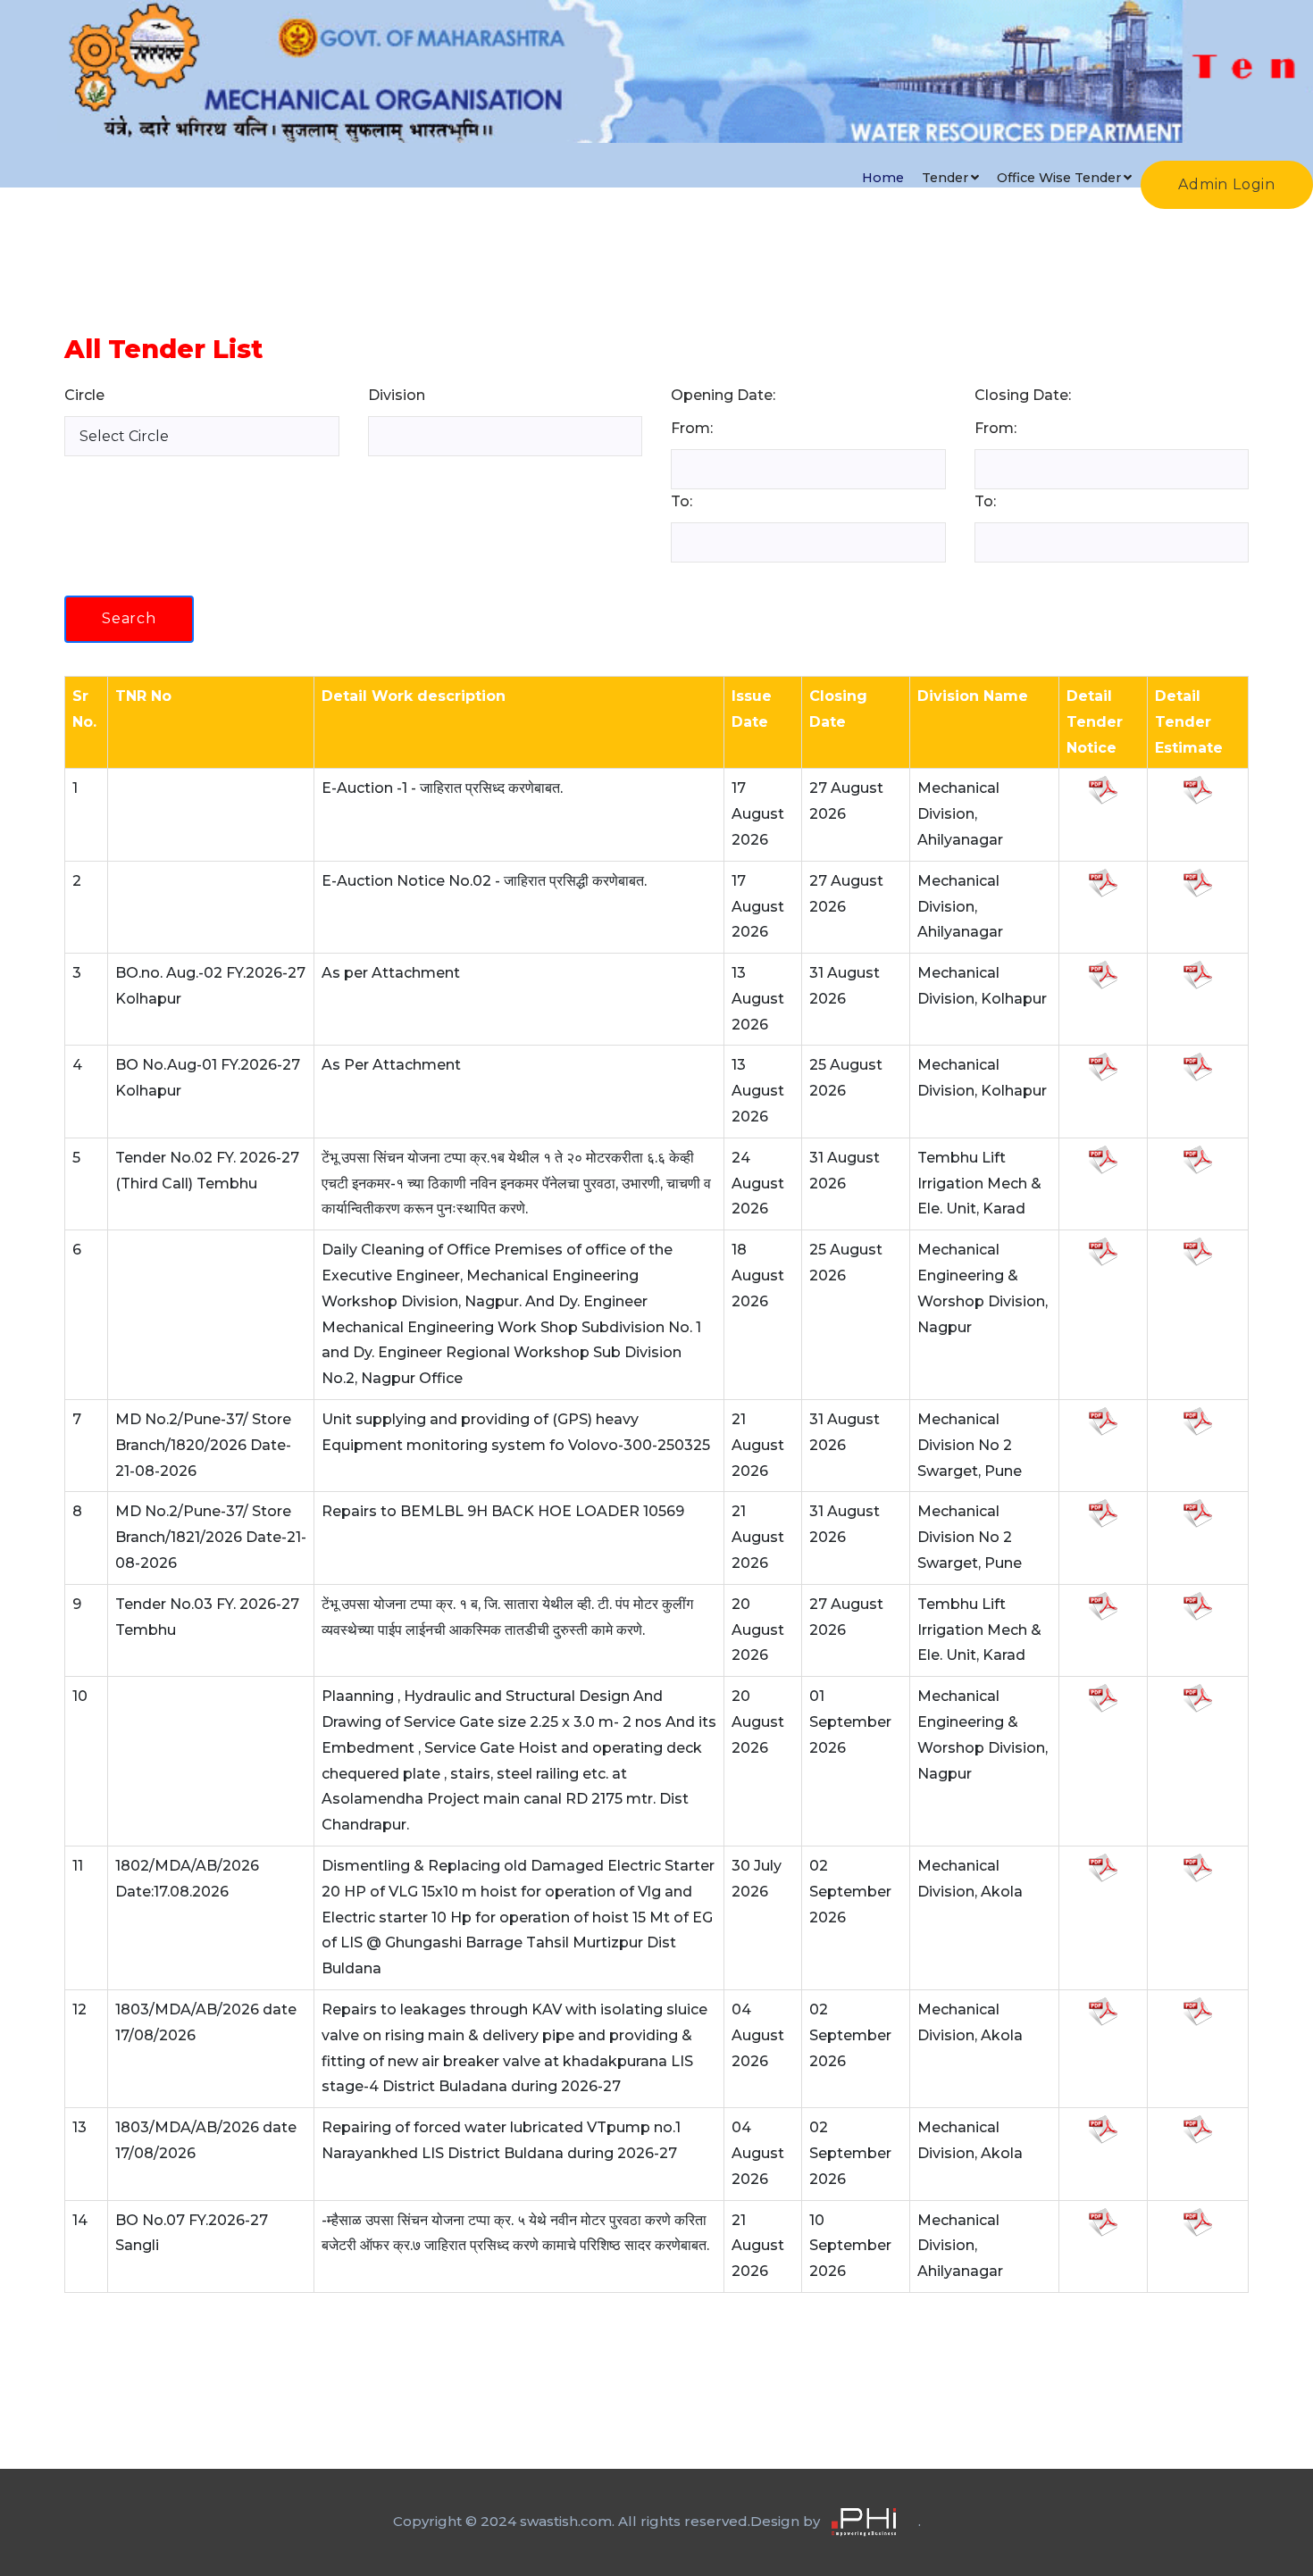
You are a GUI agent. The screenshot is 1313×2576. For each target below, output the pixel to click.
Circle (92, 395)
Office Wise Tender (1059, 178)
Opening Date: (723, 395)
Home (883, 178)
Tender (945, 178)
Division (404, 395)
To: (682, 501)
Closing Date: (1023, 395)
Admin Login (1227, 184)
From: (692, 428)
